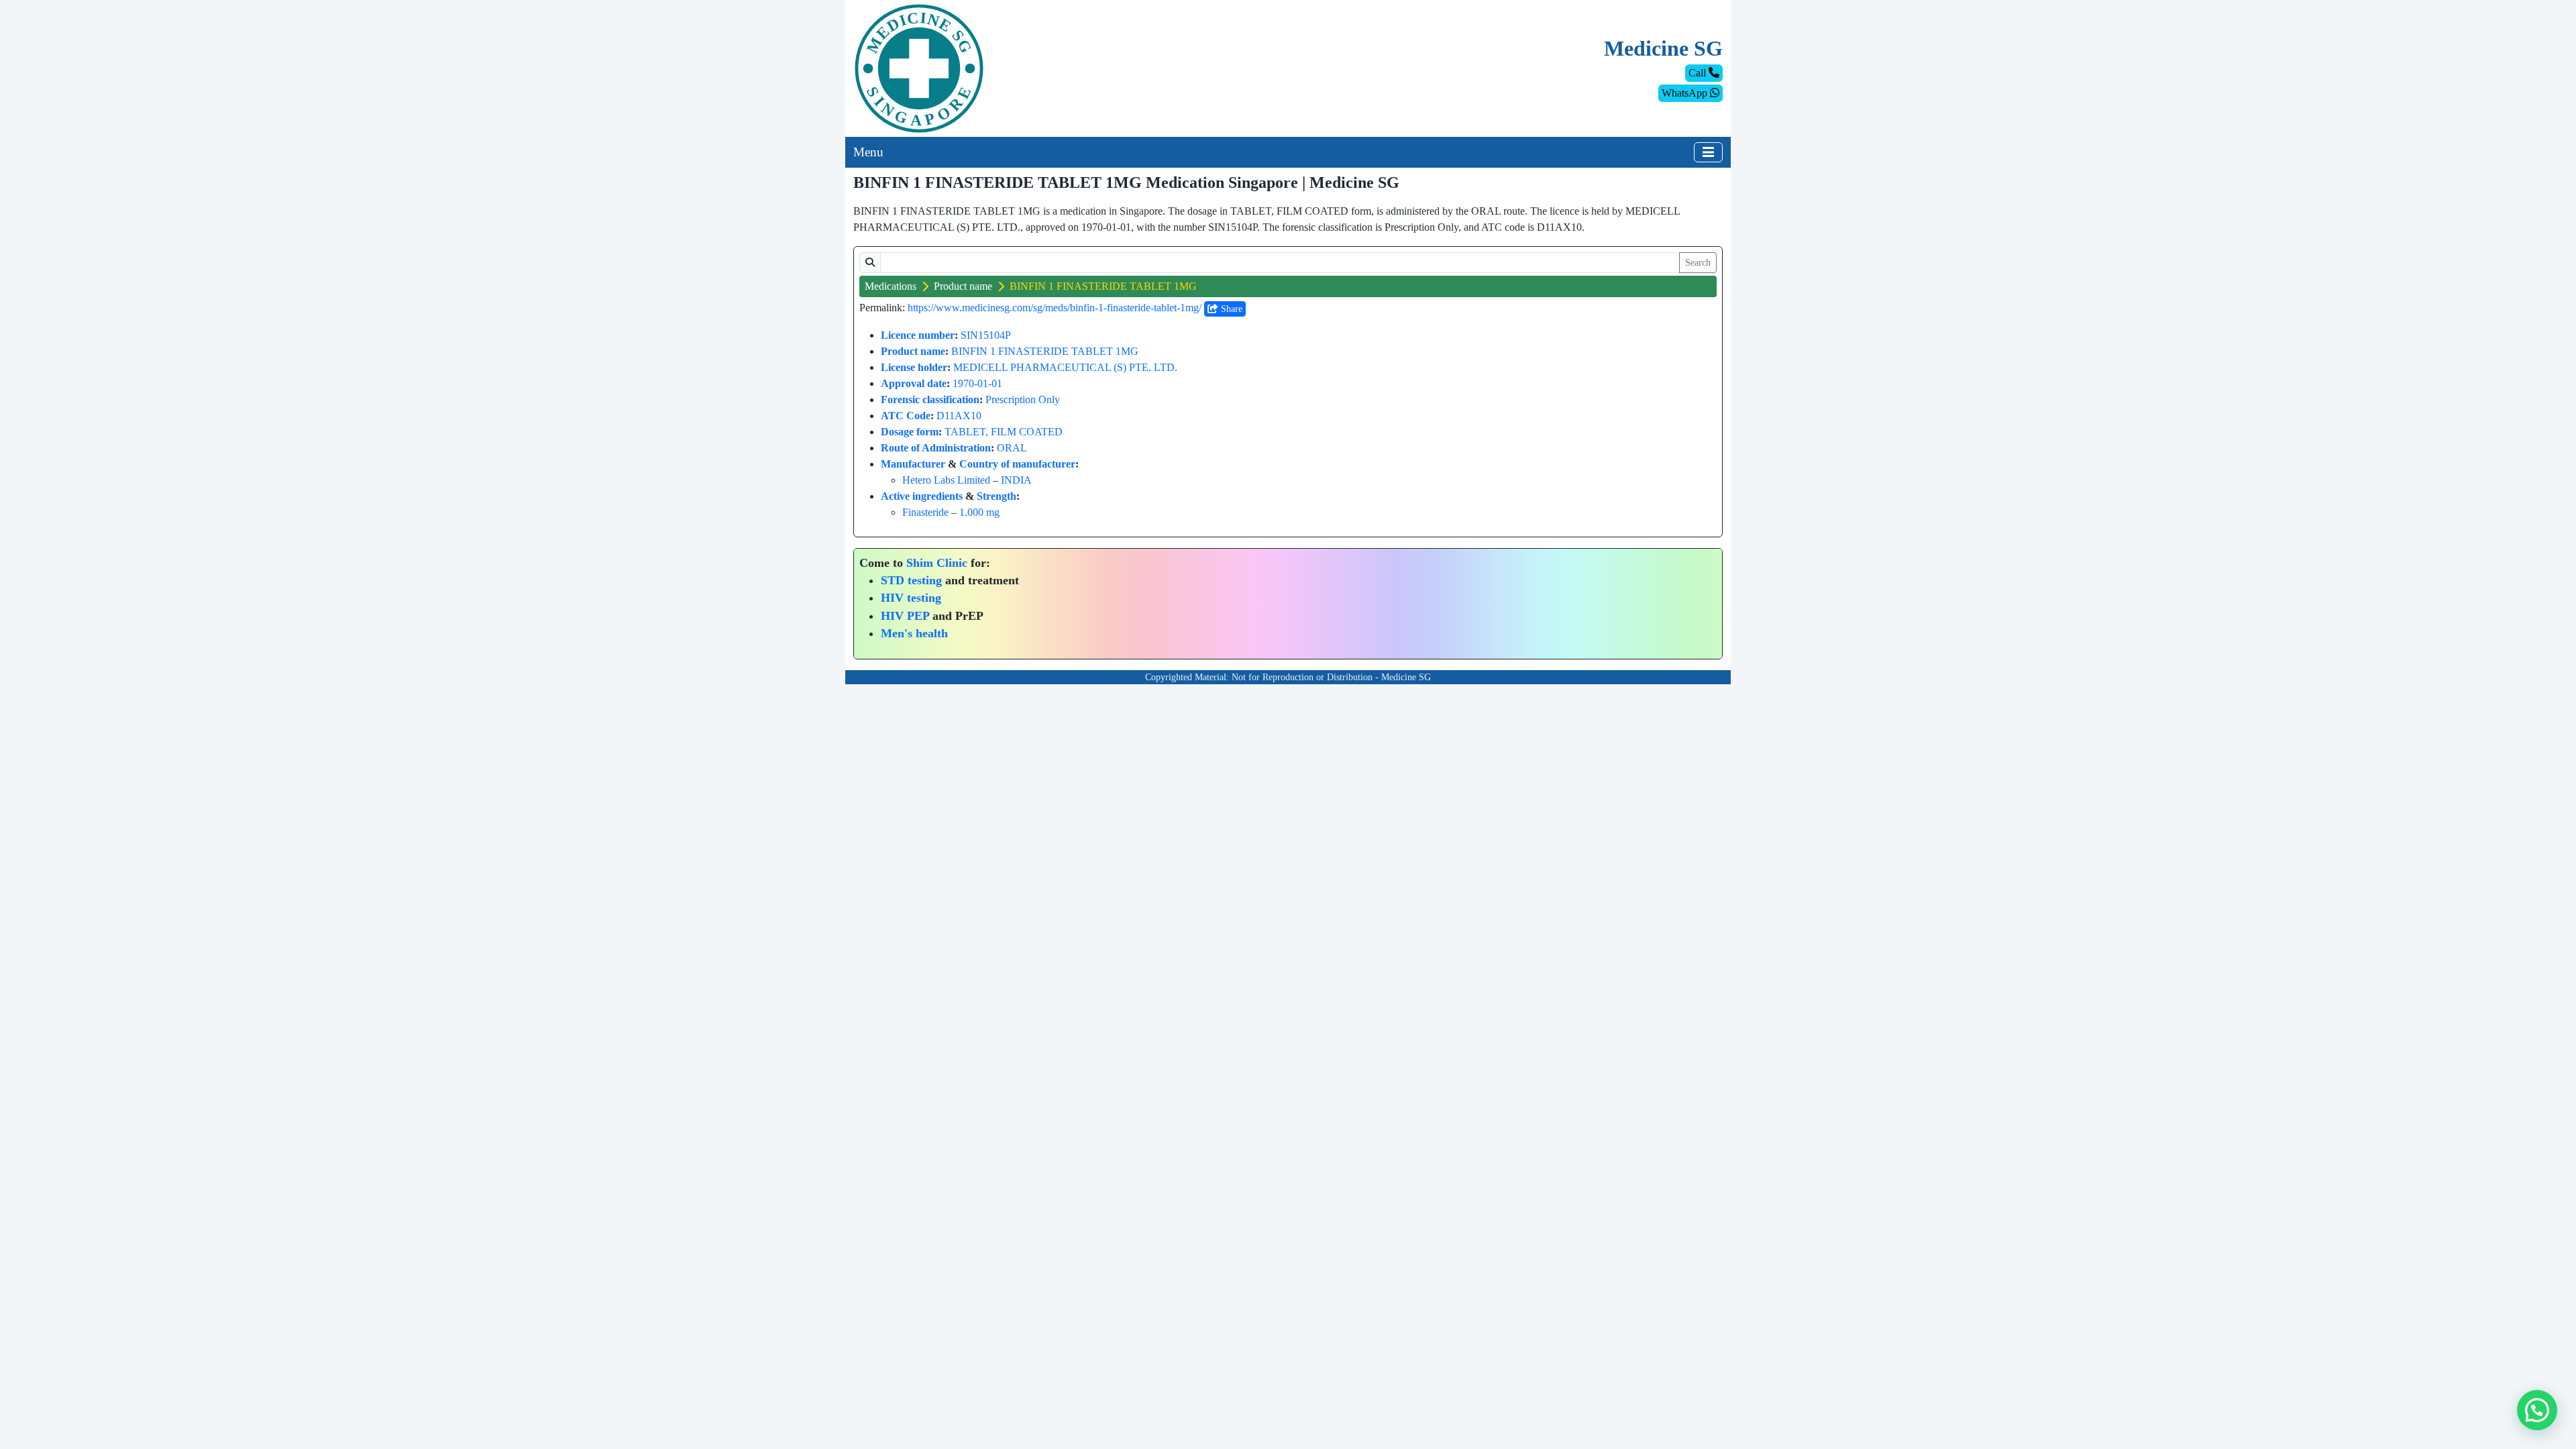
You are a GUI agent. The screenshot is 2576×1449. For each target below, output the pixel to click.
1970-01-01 (977, 383)
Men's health (914, 633)
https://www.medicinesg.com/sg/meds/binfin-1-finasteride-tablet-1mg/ (1055, 308)
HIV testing (911, 598)
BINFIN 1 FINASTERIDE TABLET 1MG (1045, 351)
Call (1699, 73)
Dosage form (910, 432)
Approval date (914, 383)
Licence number (918, 335)
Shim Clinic (937, 563)
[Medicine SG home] (919, 67)
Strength (997, 496)
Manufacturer (913, 464)
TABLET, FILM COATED (1004, 432)
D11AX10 (959, 416)
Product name (963, 286)
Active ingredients (922, 496)
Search (1698, 263)
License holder (914, 367)
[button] (2537, 1410)
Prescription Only (1023, 399)
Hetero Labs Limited (946, 480)
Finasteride (925, 512)
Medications (891, 286)
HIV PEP (905, 616)
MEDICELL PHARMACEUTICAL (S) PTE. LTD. (1065, 367)
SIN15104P (986, 335)
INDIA (1016, 480)
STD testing (911, 580)
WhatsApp (1686, 93)
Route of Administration (936, 448)
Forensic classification (930, 399)
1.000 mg (979, 512)
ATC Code (906, 416)
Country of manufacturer (1017, 464)
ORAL (1012, 448)
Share (1230, 309)
